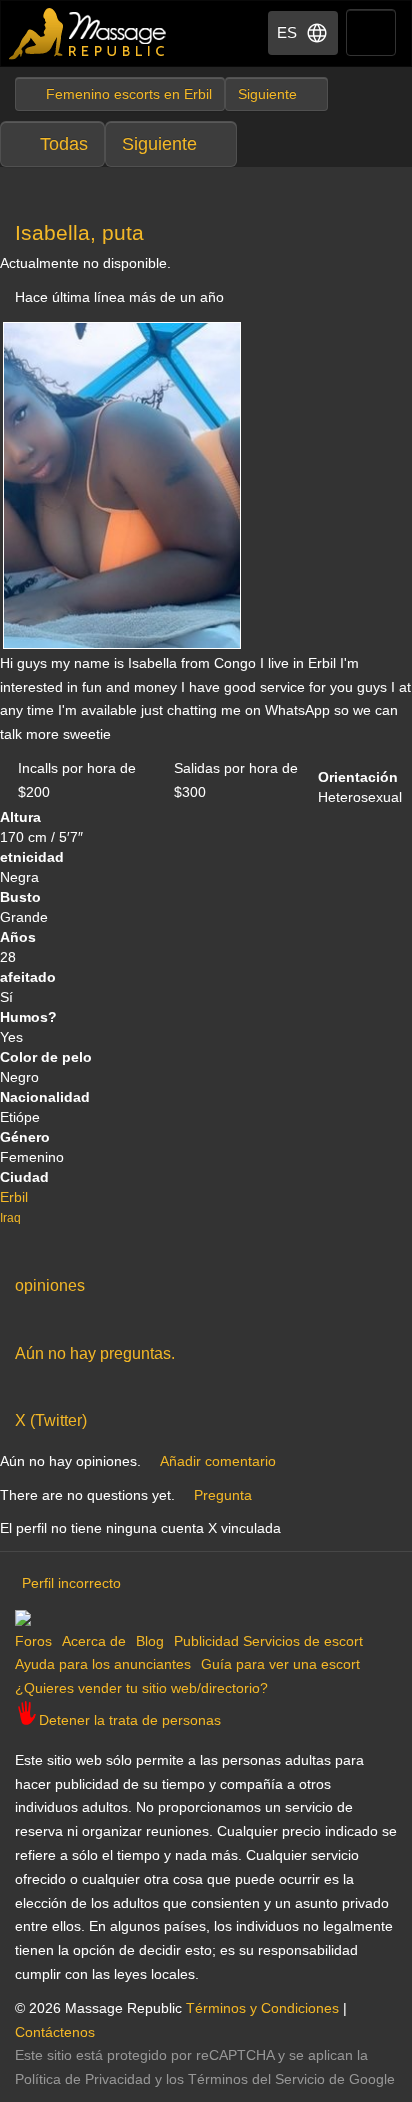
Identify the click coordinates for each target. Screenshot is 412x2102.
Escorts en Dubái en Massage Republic (88, 33)
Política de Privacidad (83, 2079)
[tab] (206, 1281)
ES (287, 32)
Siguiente (159, 144)
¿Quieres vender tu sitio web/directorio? (141, 1688)
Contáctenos (55, 2032)
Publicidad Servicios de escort (268, 1641)
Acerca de (94, 1641)
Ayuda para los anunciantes (103, 1664)
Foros (33, 1641)
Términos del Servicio (256, 2079)
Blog (150, 1641)
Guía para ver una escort (280, 1664)
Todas (64, 144)
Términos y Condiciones (262, 2008)
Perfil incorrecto (71, 1583)
